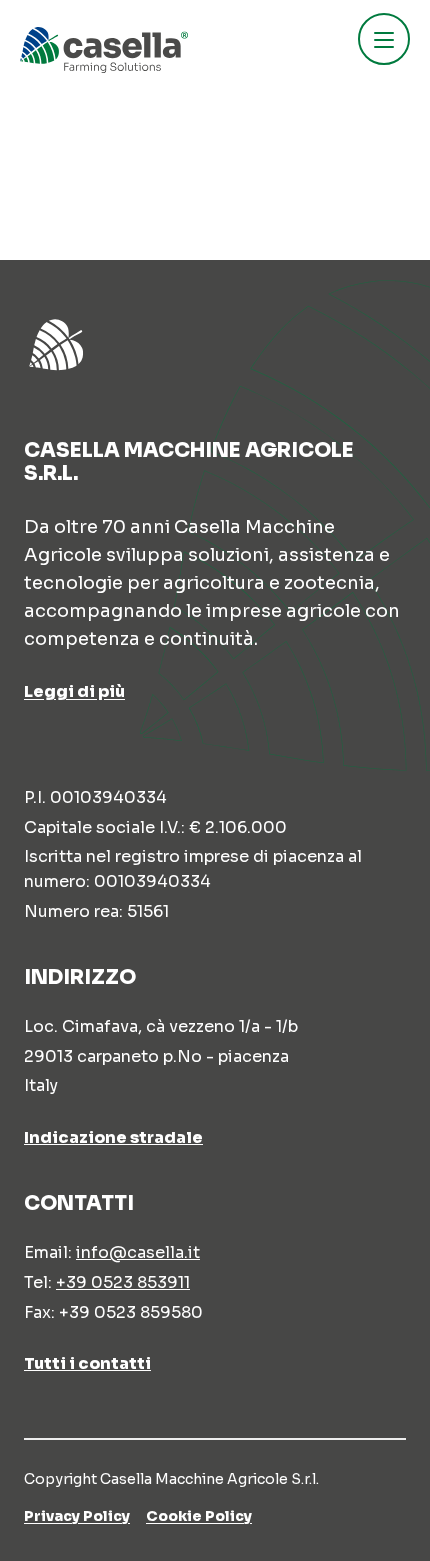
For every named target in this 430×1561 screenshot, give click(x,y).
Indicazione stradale (113, 1137)
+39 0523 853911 (123, 1282)
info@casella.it (138, 1252)
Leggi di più (74, 691)
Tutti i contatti (87, 1363)
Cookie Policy (199, 1516)
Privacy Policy (77, 1516)
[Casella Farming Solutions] (104, 50)
